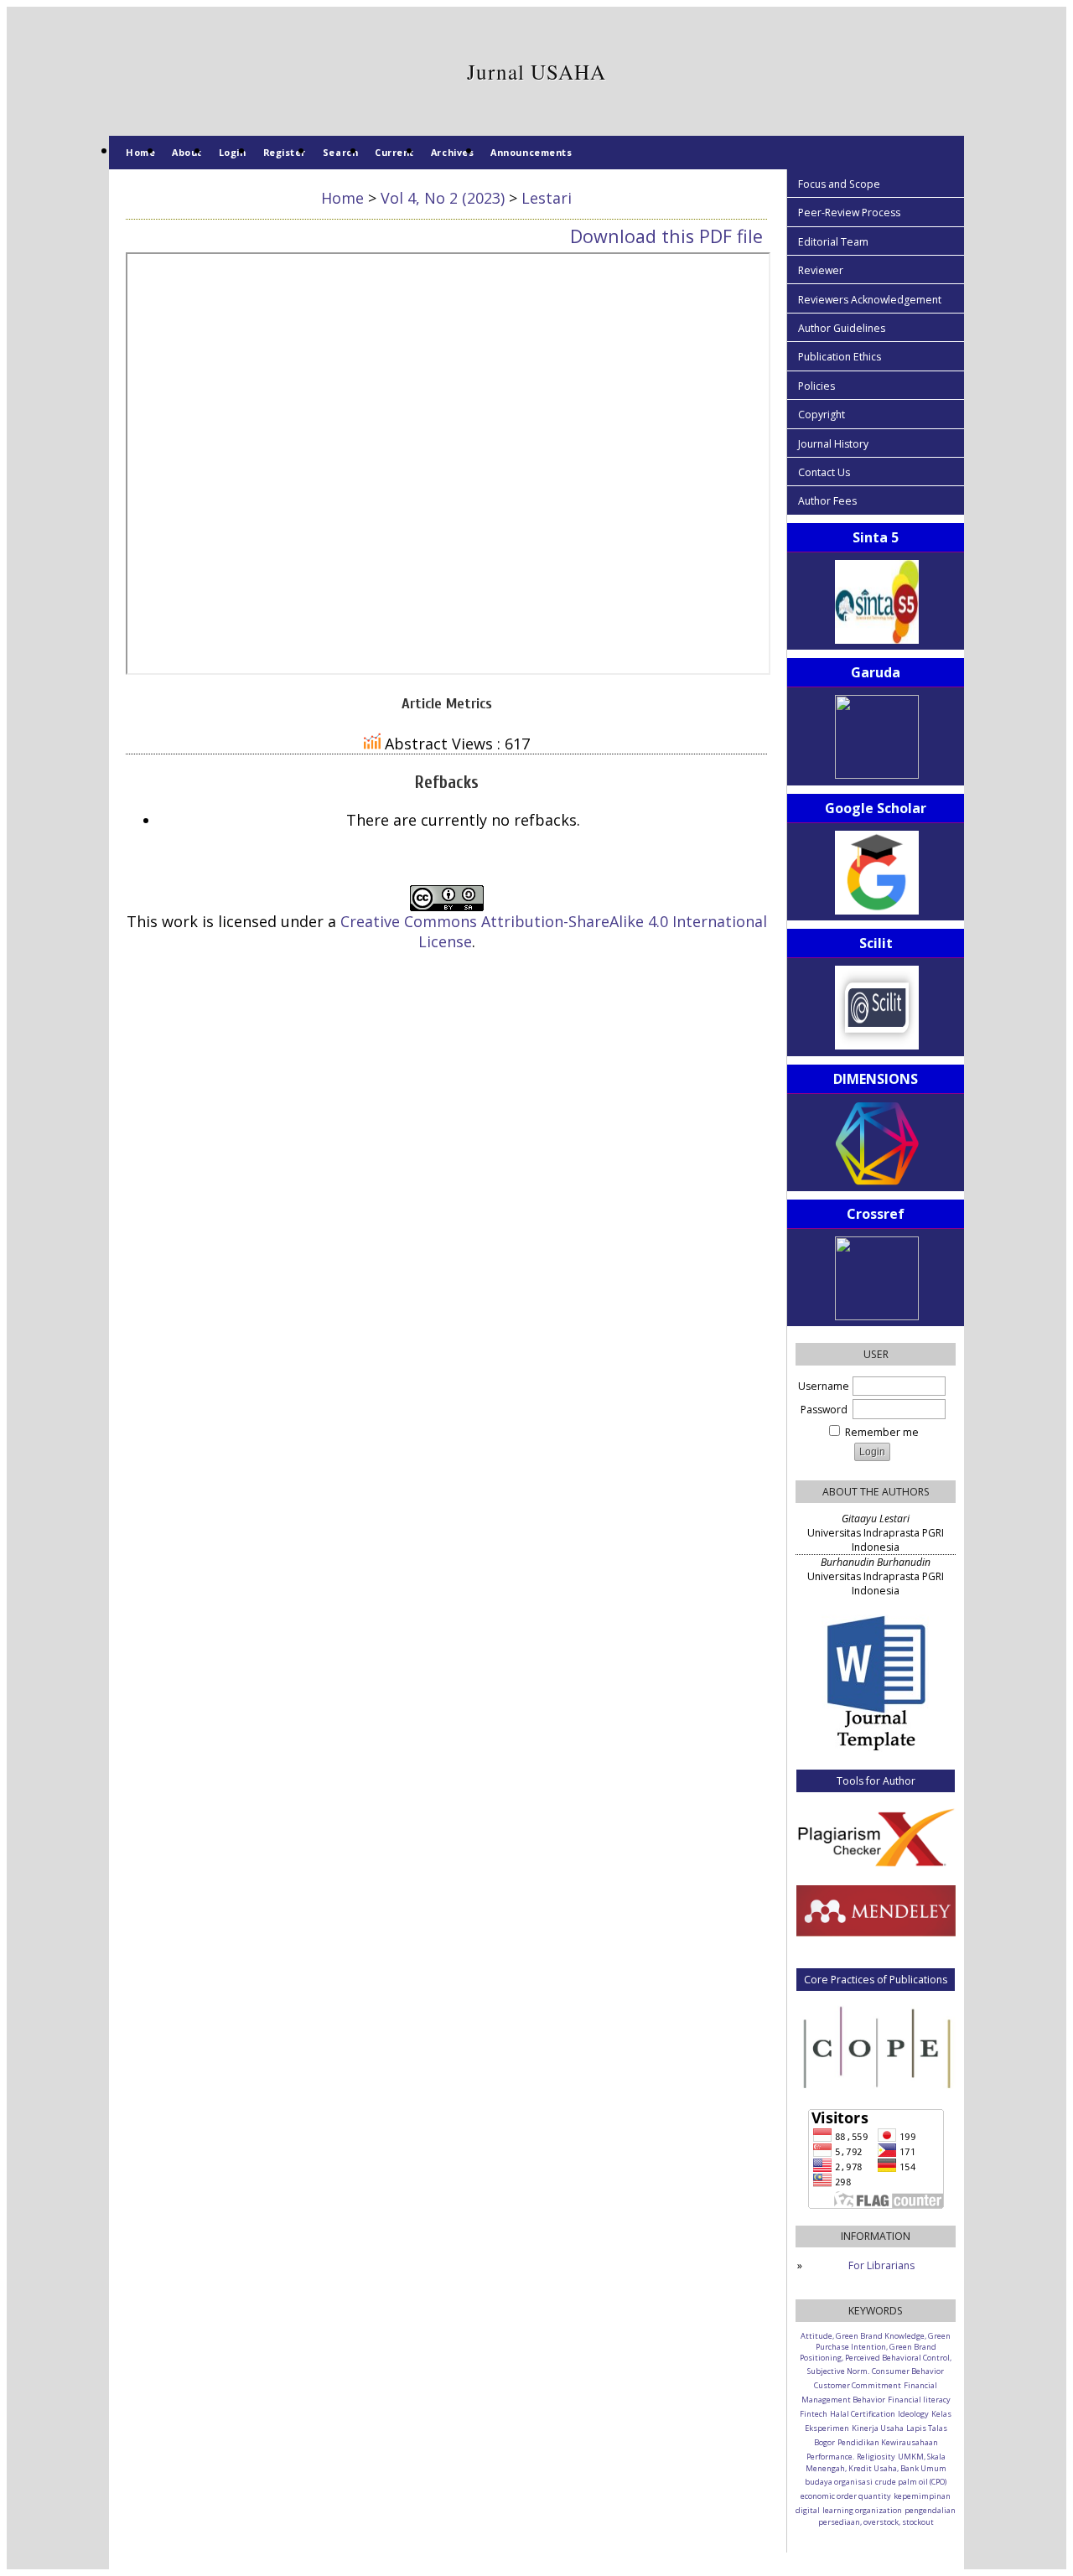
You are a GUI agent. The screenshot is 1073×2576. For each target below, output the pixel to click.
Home (140, 152)
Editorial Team (833, 242)
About (187, 152)
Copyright (822, 415)
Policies (816, 386)
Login (233, 152)
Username (824, 1386)
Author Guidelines (842, 328)
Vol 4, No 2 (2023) (443, 198)
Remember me (882, 1432)
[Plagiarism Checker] (876, 1836)
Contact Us (824, 472)
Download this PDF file (666, 236)
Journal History (833, 444)
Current (394, 152)
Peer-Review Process (849, 213)
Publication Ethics (840, 357)
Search (340, 152)
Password (824, 1410)
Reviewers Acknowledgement (870, 300)
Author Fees (827, 501)
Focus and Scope (839, 184)
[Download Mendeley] (876, 1933)
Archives (452, 152)
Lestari (547, 198)
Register (285, 152)
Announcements (531, 152)
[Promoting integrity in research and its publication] (876, 2046)
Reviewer (821, 270)
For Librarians (881, 2265)
